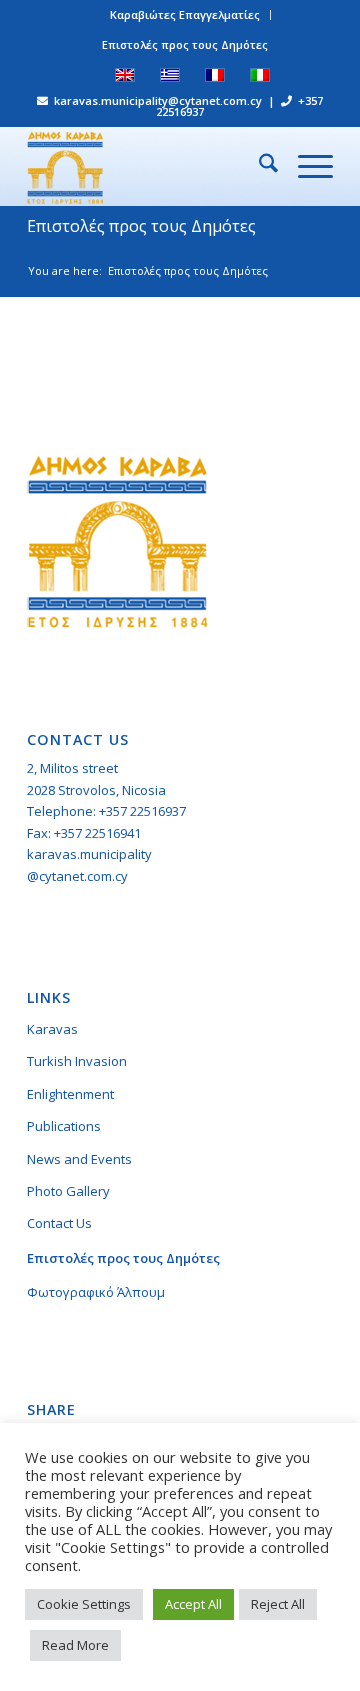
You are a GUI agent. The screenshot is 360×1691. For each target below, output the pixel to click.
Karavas (52, 1029)
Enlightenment (70, 1094)
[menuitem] (185, 15)
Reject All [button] (278, 1604)
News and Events (79, 1159)
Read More (75, 1645)
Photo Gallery (68, 1191)
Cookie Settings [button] (84, 1604)
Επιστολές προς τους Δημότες (185, 44)
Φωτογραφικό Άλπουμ (96, 1292)
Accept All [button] (193, 1604)
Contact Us (59, 1223)
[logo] (149, 166)
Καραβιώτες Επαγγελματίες (185, 14)
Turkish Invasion (77, 1061)
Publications (64, 1126)
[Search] (258, 166)
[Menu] (305, 166)
